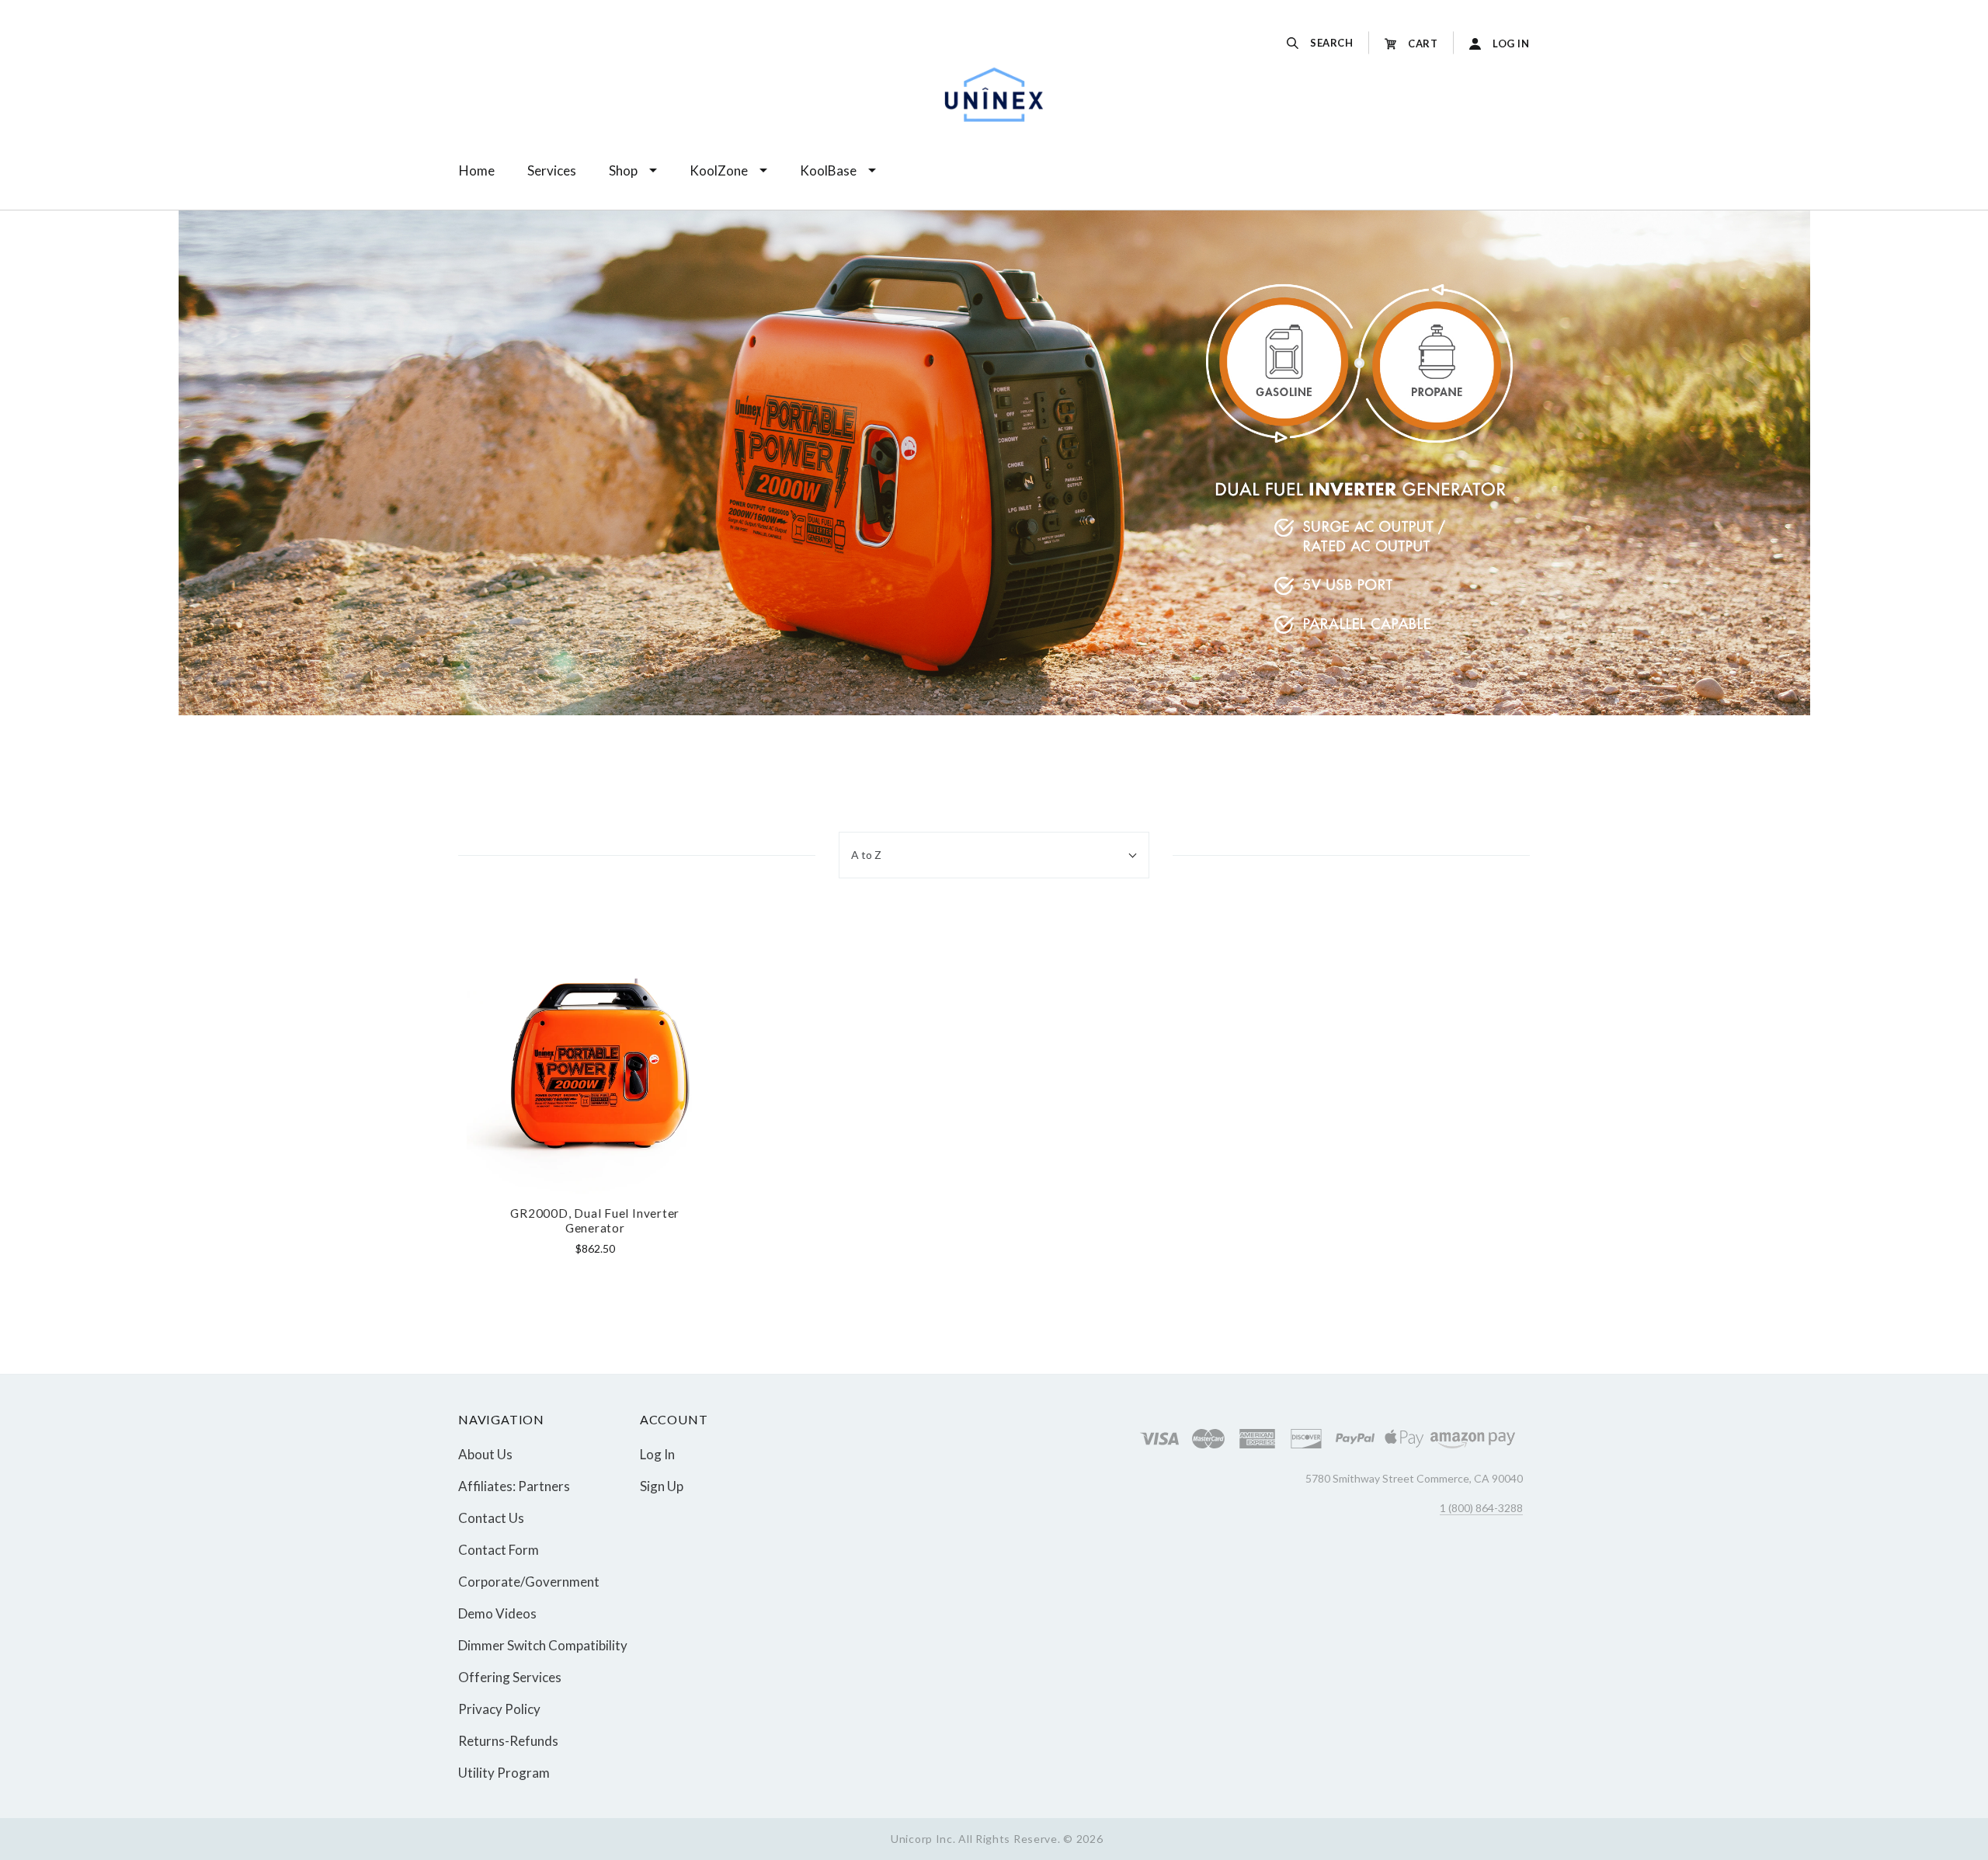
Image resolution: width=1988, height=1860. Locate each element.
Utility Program (504, 1772)
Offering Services (510, 1677)
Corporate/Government (529, 1582)
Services (552, 170)
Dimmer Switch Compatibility (543, 1645)
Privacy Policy (499, 1709)
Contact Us (491, 1518)
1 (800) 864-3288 (1481, 1508)
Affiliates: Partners (514, 1486)
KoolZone (719, 170)
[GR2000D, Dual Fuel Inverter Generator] (595, 1065)
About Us (485, 1454)
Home (477, 170)
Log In (657, 1454)
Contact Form (499, 1550)
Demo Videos (497, 1613)
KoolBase (828, 170)
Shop (623, 170)
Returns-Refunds (508, 1741)
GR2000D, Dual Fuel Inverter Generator (595, 1220)
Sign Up (662, 1485)
